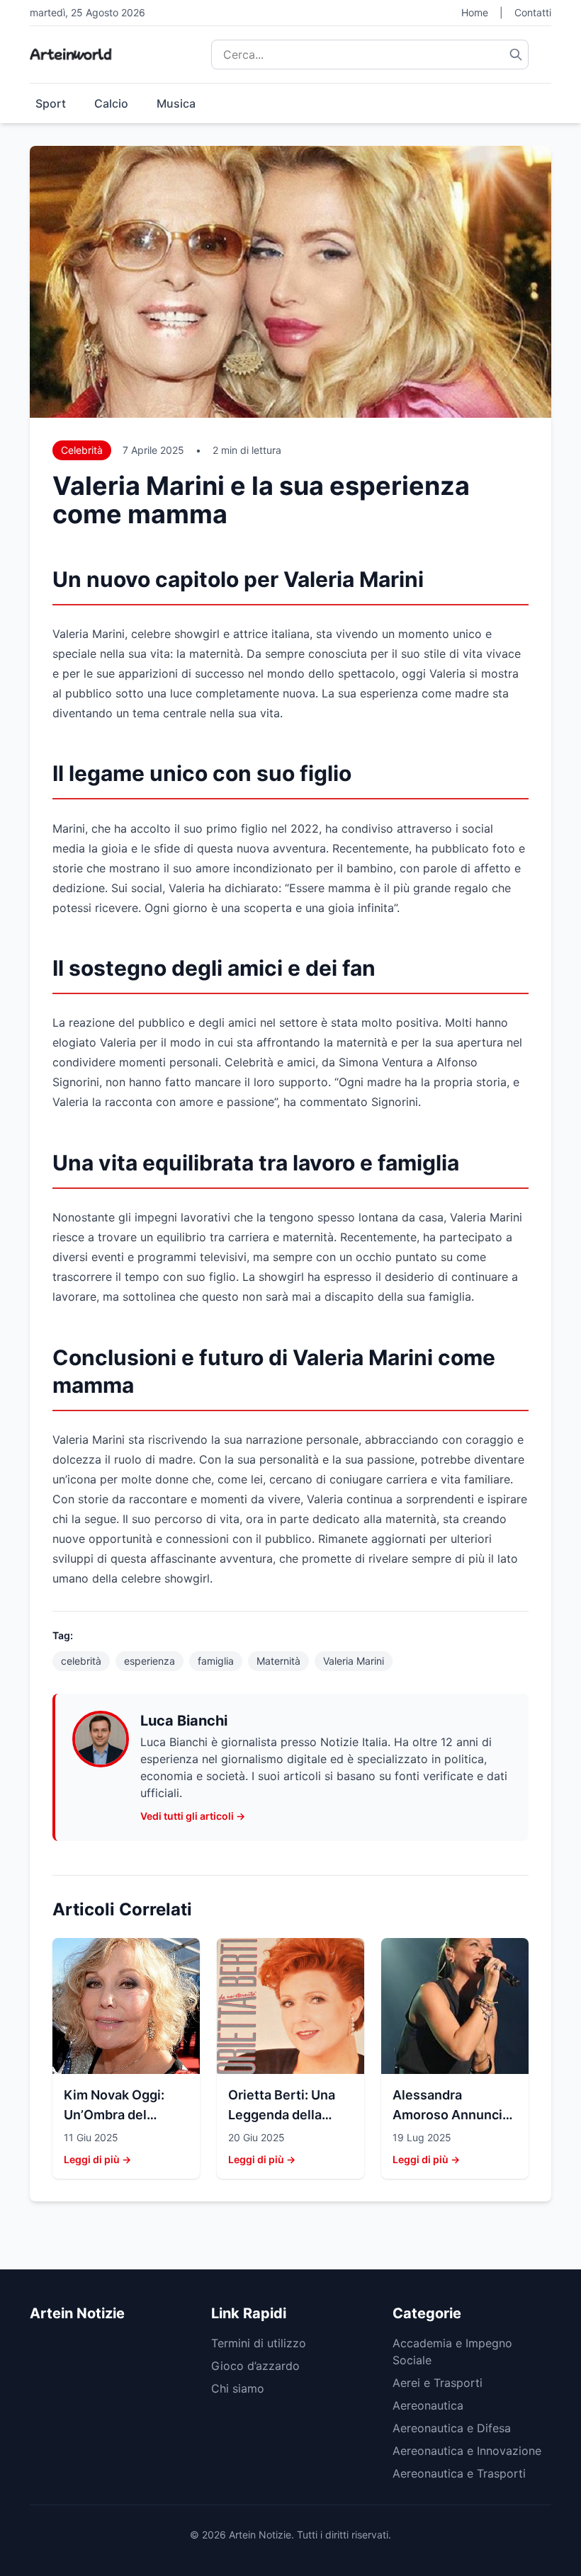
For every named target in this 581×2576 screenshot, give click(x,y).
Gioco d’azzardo (255, 2366)
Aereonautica (428, 2405)
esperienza (150, 1661)
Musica (176, 103)
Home (475, 12)
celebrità (81, 1661)
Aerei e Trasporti (438, 2383)
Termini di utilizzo (259, 2343)
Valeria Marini (354, 1661)
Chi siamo (238, 2388)
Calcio (111, 103)
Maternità (278, 1661)
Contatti (533, 12)
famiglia (216, 1661)
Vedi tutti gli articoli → (193, 1816)
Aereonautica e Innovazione (467, 2451)
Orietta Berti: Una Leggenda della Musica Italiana (282, 2115)
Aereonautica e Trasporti (459, 2473)
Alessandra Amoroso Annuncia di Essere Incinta (451, 2115)
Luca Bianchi (184, 1721)
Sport (51, 103)
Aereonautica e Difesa (452, 2428)
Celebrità (82, 450)
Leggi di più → (97, 2159)
